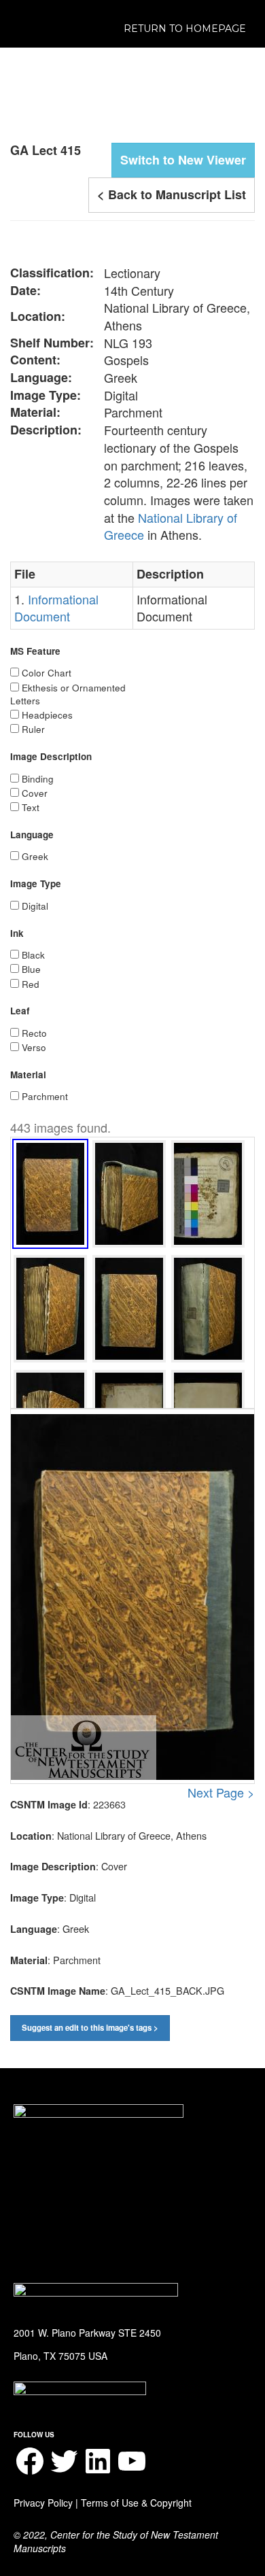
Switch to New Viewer (183, 160)
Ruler (33, 729)
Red (31, 984)
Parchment (45, 1096)
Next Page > (221, 1792)
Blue (31, 969)
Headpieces (47, 715)
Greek (35, 856)
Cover (35, 793)
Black (33, 955)
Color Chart (47, 673)
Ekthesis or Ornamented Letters (68, 694)
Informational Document (56, 608)
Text (31, 807)
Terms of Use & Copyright (136, 2503)
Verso (34, 1047)
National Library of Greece (171, 526)
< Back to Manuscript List (172, 194)
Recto (34, 1033)
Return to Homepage (185, 29)
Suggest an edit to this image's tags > (90, 2028)
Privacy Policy (43, 2503)
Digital (35, 906)
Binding (38, 779)
